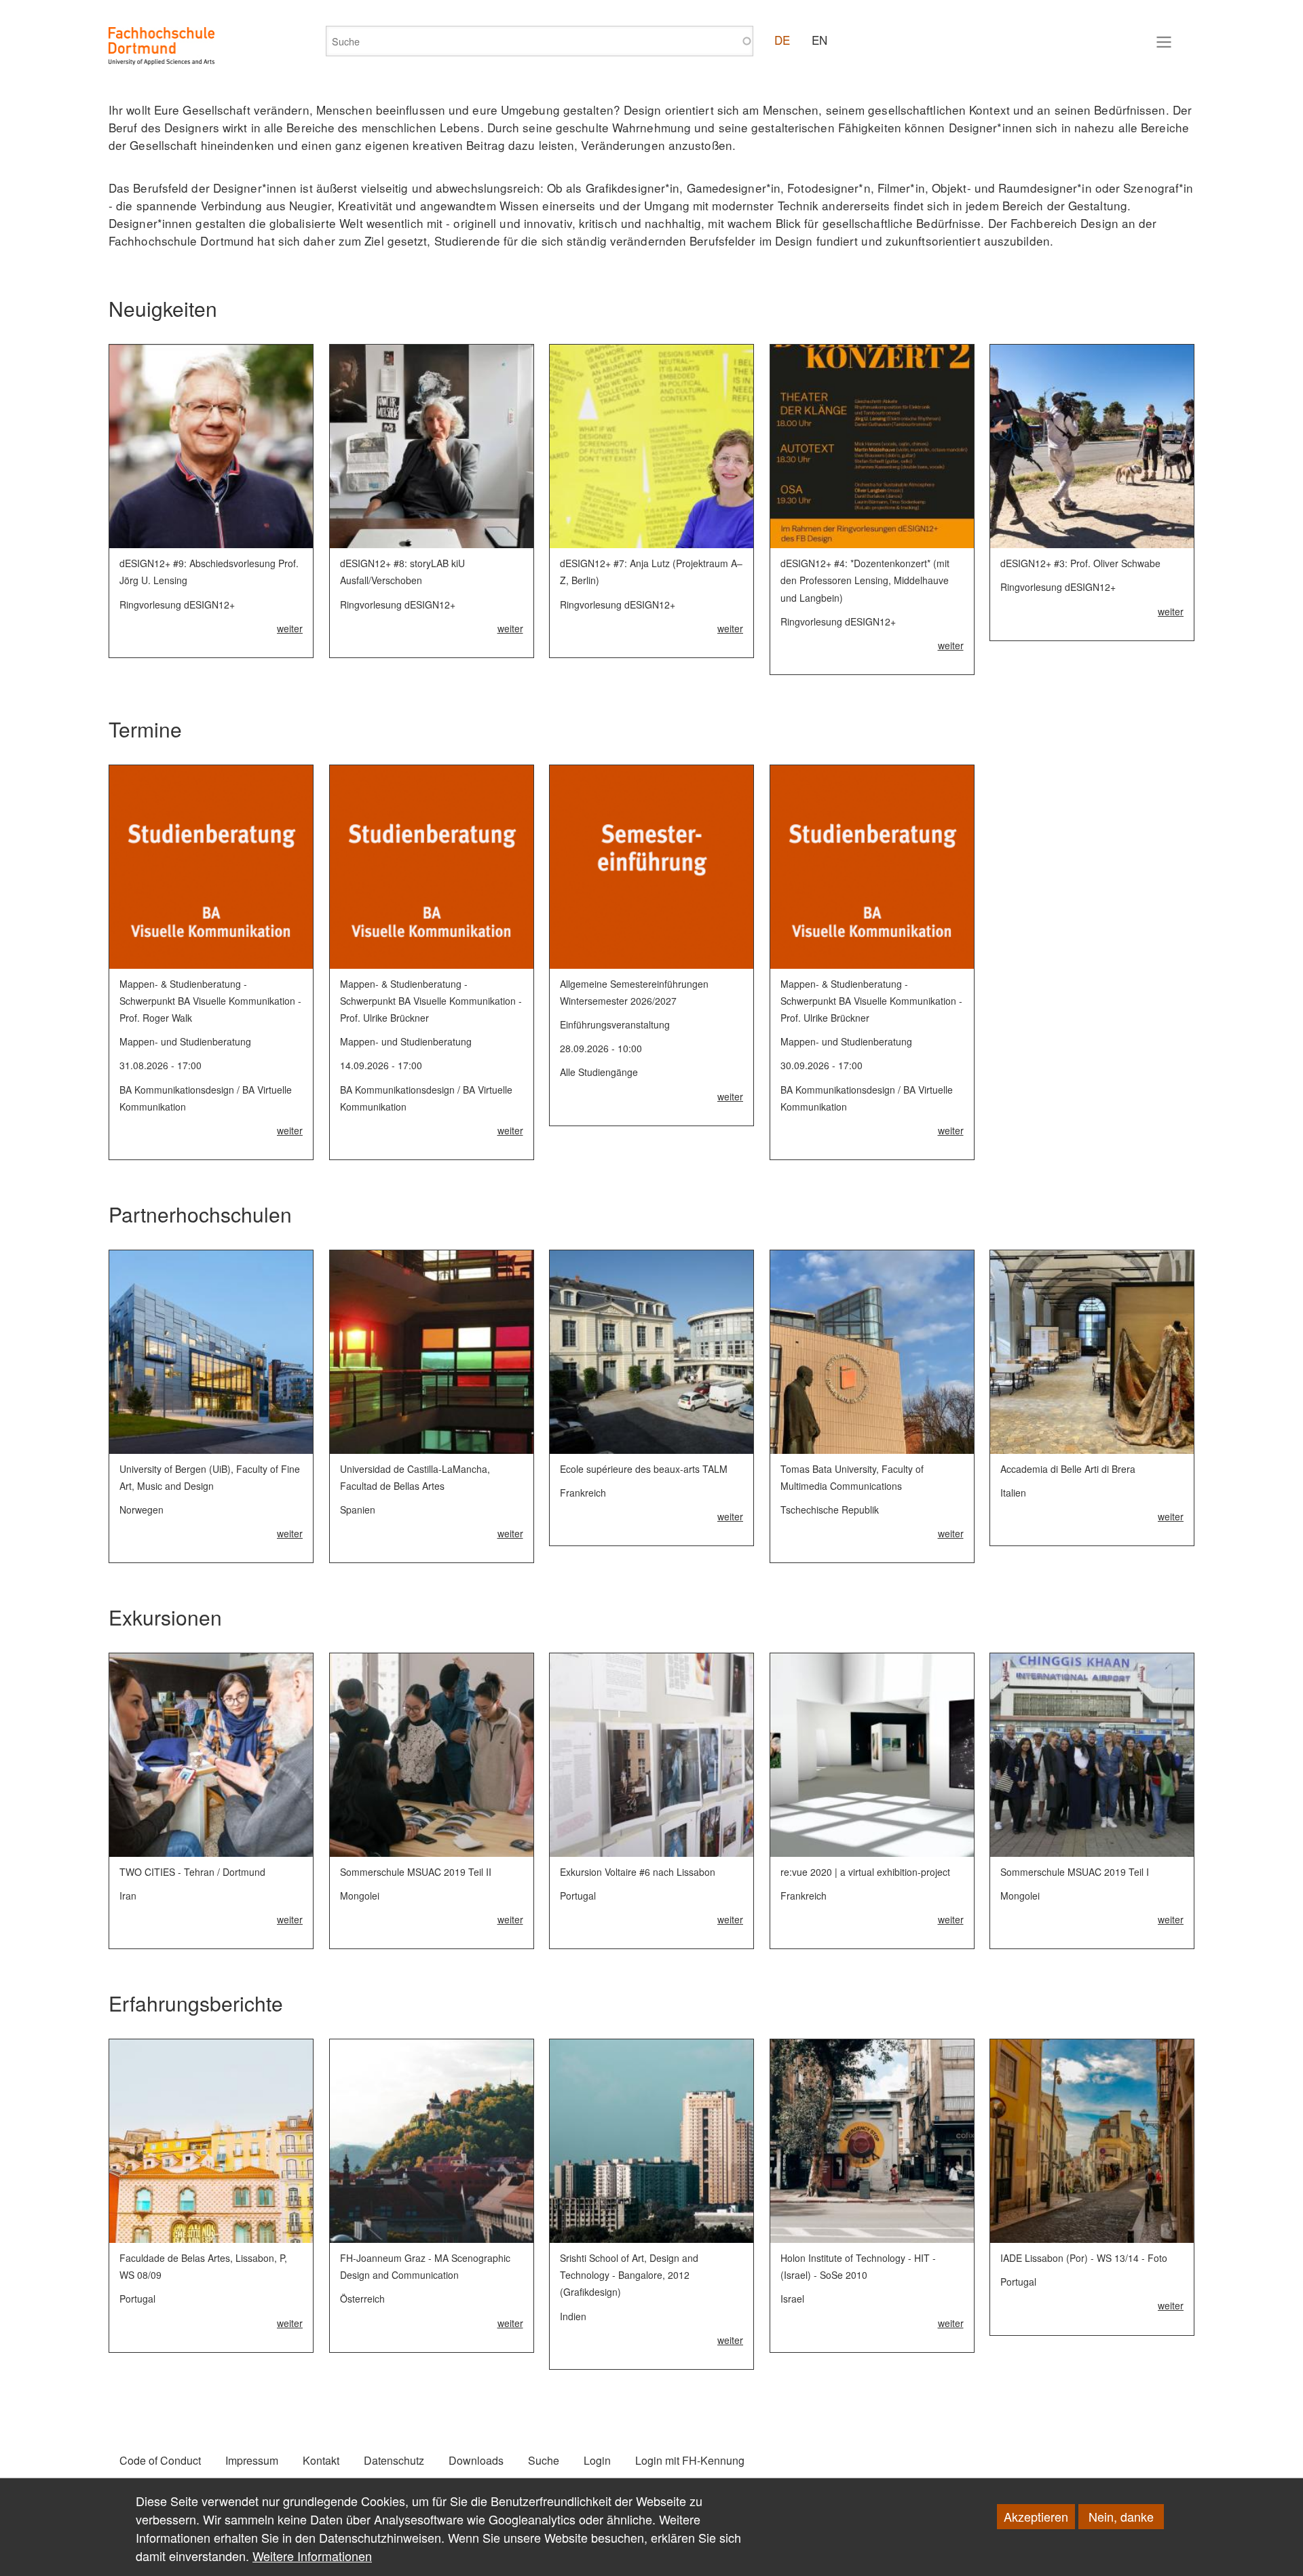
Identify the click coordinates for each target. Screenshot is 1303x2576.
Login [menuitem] (597, 2460)
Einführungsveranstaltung (615, 1024)
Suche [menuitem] (544, 2460)
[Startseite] (162, 46)
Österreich (362, 2299)
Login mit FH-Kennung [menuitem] (690, 2460)
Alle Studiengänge (599, 1072)
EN (819, 40)
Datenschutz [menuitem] (394, 2460)
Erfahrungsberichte (196, 2003)
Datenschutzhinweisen (380, 2537)
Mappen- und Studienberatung (185, 1041)
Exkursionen (165, 1617)
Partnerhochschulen (200, 1214)
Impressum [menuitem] (252, 2460)
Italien (1013, 1493)
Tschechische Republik (830, 1510)
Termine (145, 729)
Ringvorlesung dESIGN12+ (177, 604)
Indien (573, 2316)
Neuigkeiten (163, 308)
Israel (792, 2299)
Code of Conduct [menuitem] (160, 2460)
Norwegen (141, 1510)
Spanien (358, 1510)
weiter (290, 628)
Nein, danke (1121, 2516)
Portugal (578, 1896)
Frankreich (583, 1493)
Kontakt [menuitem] (321, 2460)
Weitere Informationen (312, 2556)
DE (782, 40)
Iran (128, 1896)
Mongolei (360, 1896)
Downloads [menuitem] (476, 2460)
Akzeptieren (1036, 2516)
